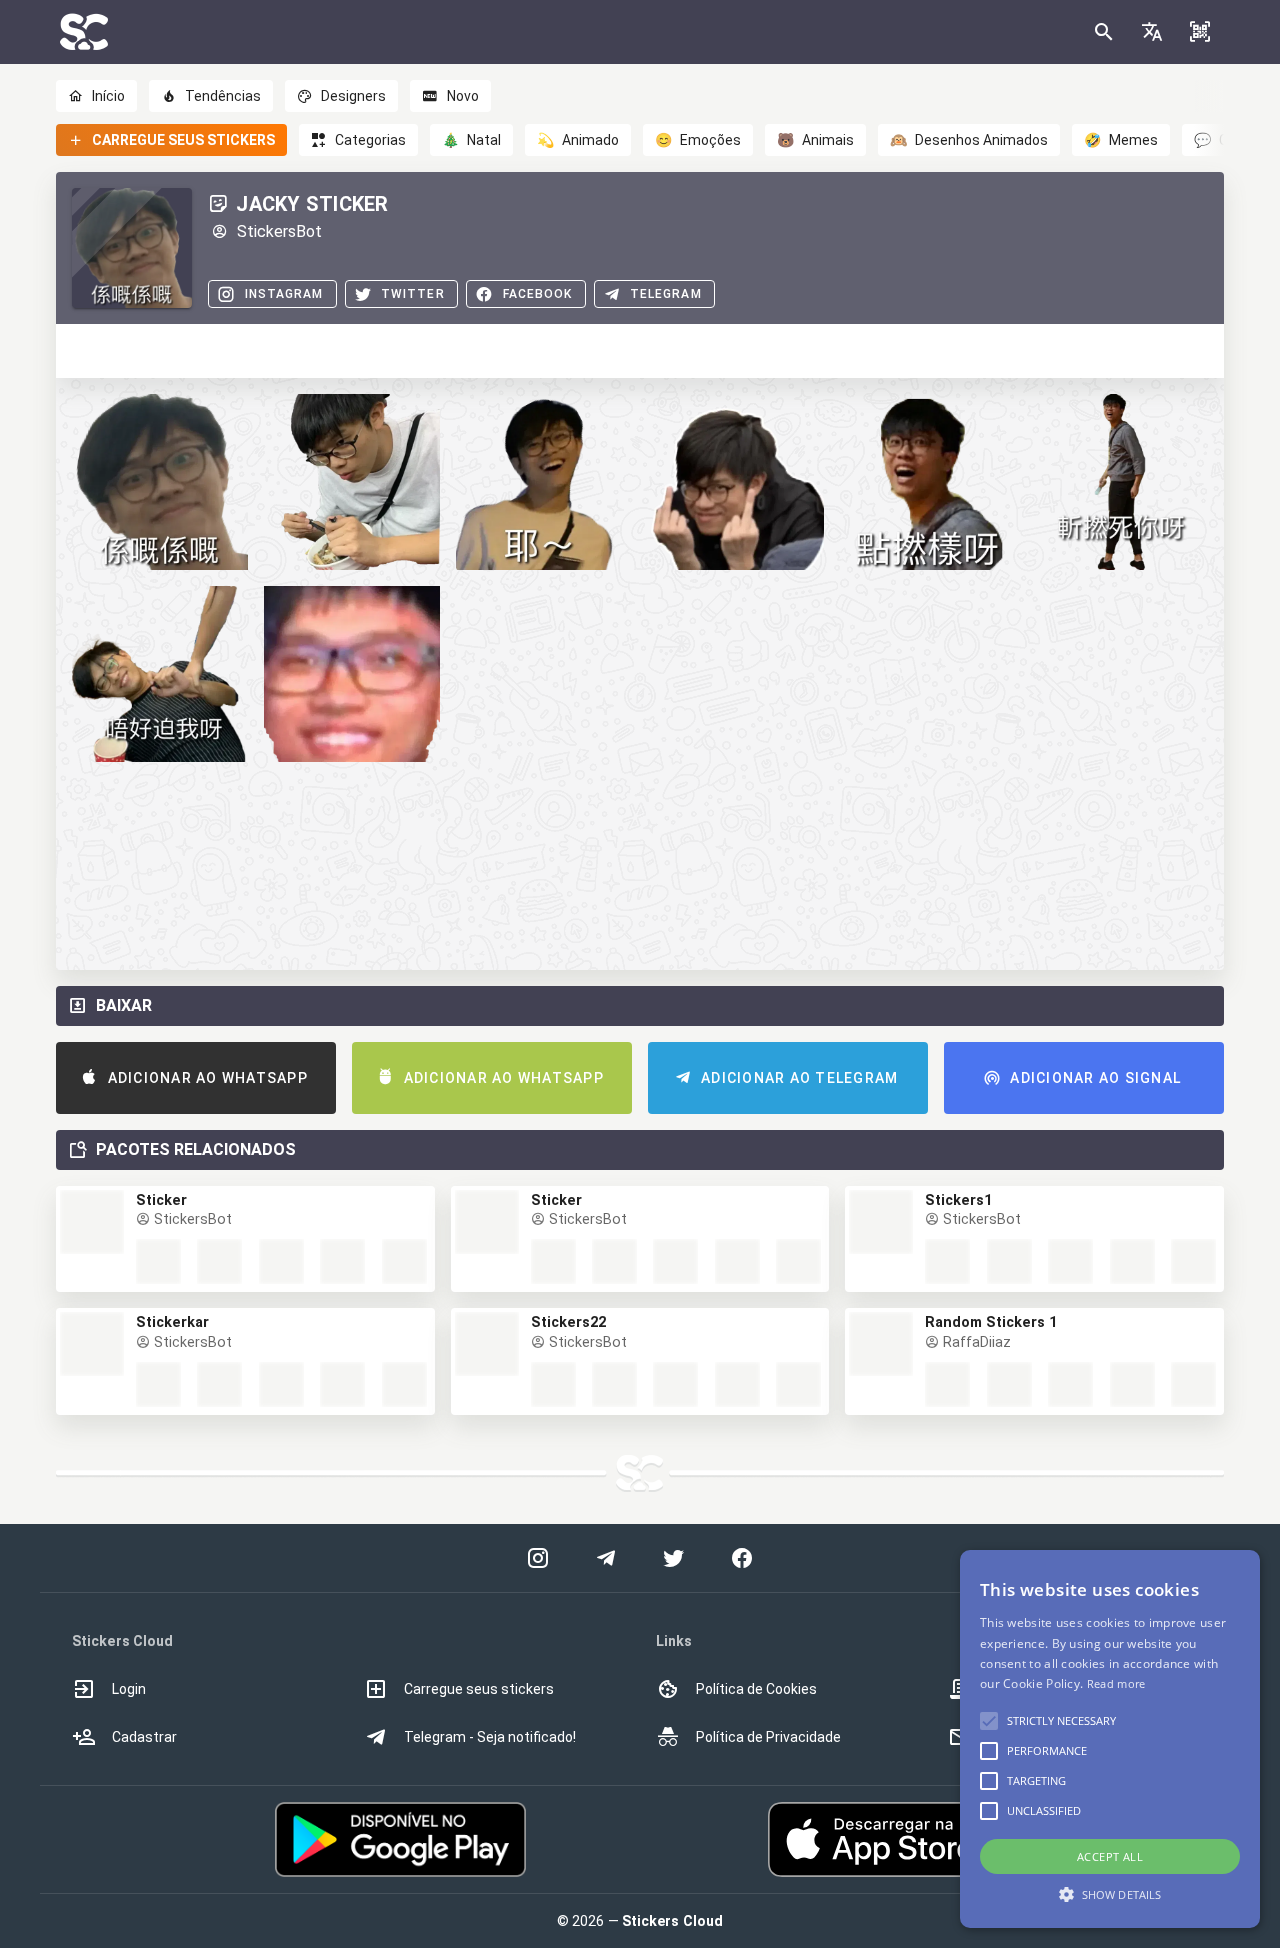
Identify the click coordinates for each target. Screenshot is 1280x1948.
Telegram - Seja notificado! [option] (490, 1737)
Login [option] (129, 1689)
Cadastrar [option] (144, 1737)
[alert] (1110, 1739)
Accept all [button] (1110, 1856)
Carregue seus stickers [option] (479, 1689)
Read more (1116, 1683)
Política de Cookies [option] (756, 1689)
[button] (1152, 32)
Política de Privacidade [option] (768, 1737)
